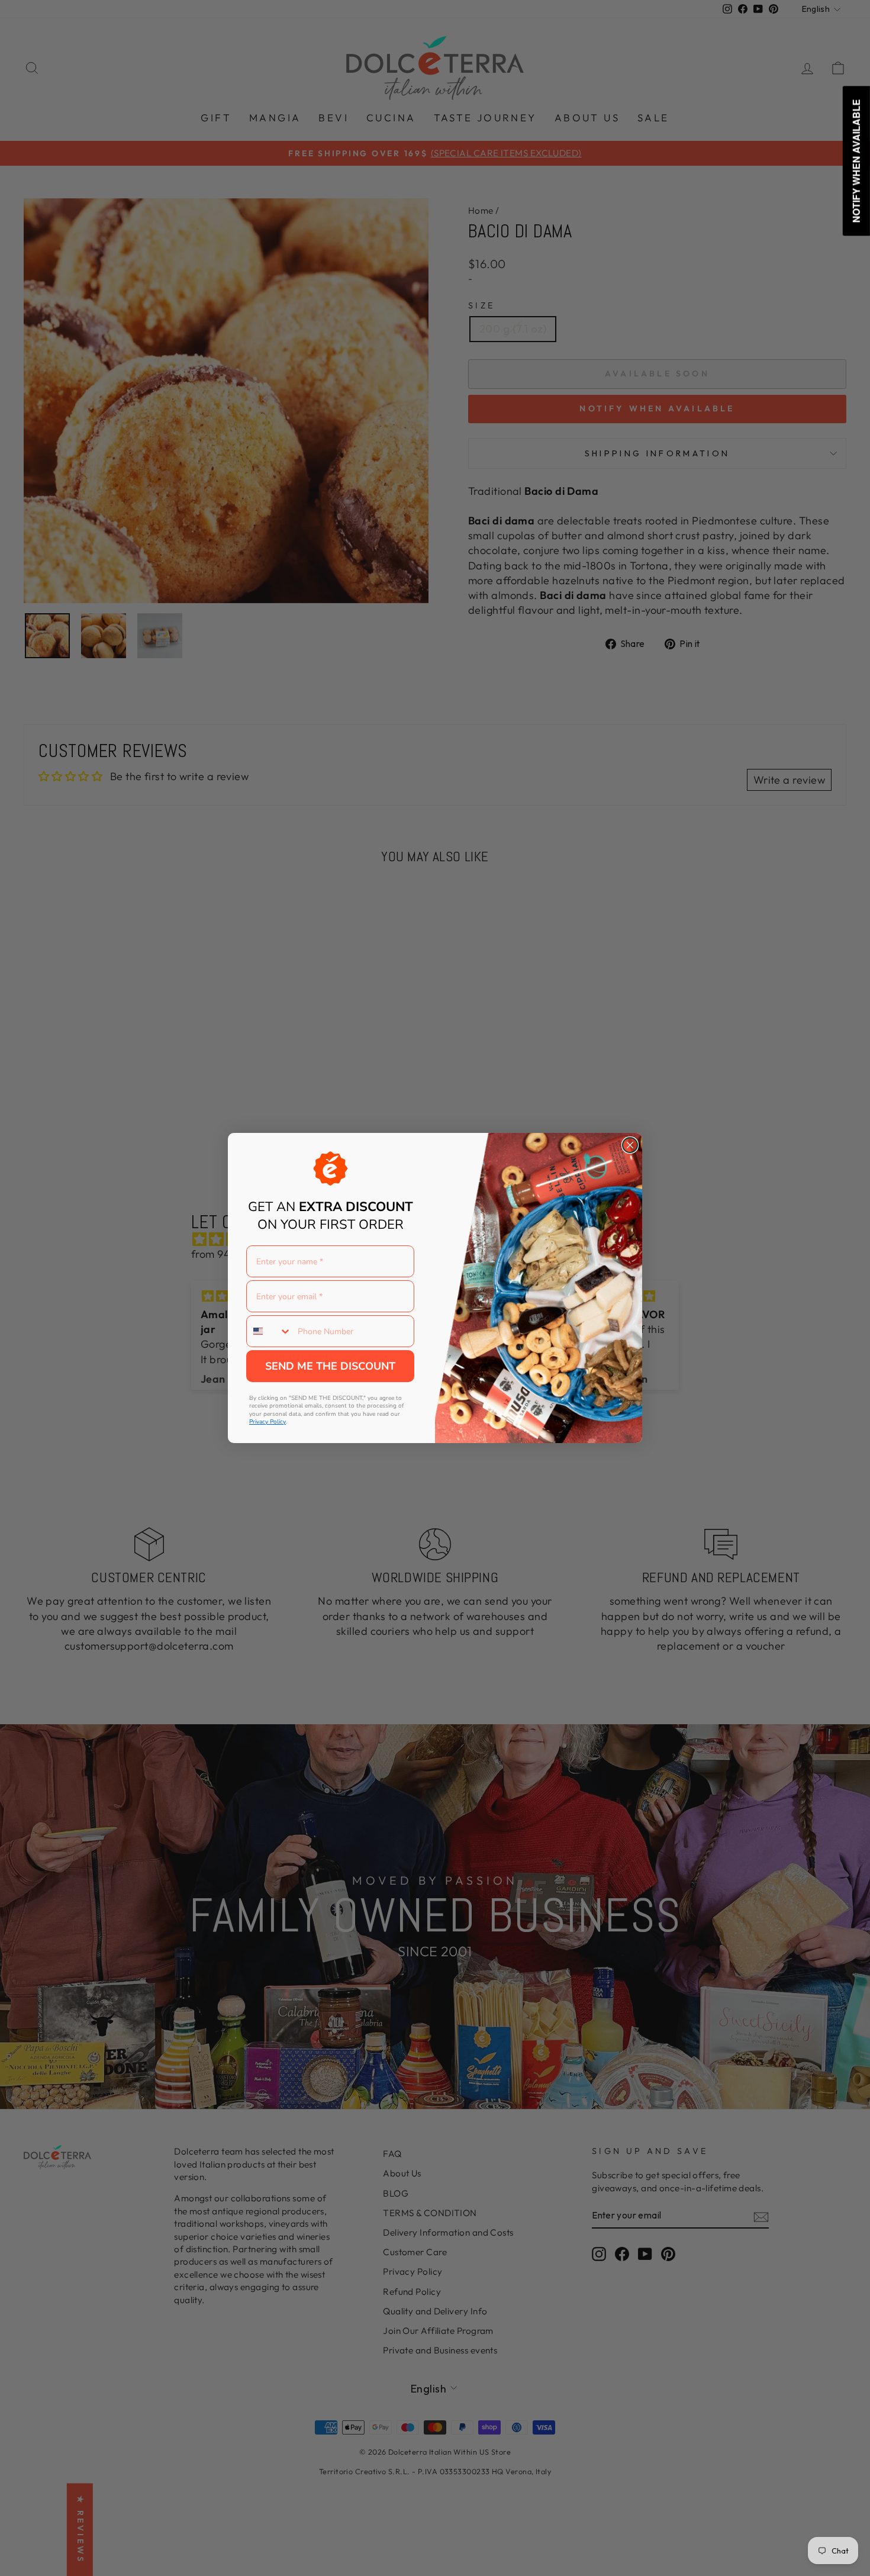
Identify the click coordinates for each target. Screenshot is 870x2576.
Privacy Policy (268, 1422)
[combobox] (269, 1331)
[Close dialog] (630, 1145)
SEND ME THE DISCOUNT (330, 1366)
